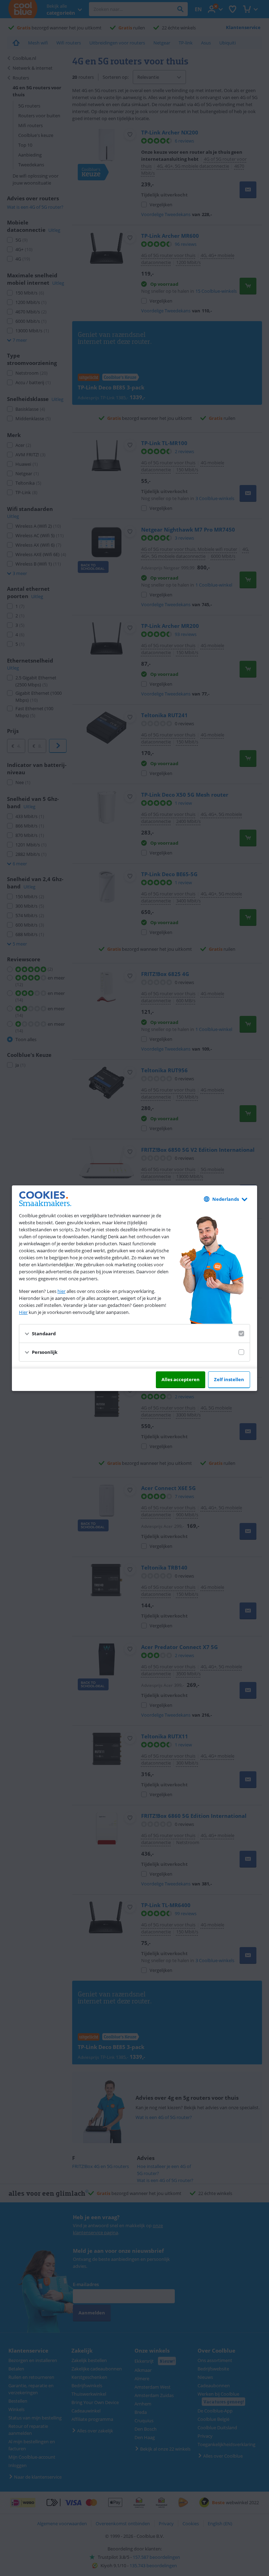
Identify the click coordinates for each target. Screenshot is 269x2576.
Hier (23, 1312)
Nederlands (226, 1199)
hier (61, 1291)
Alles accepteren (181, 1379)
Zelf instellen (229, 1379)
